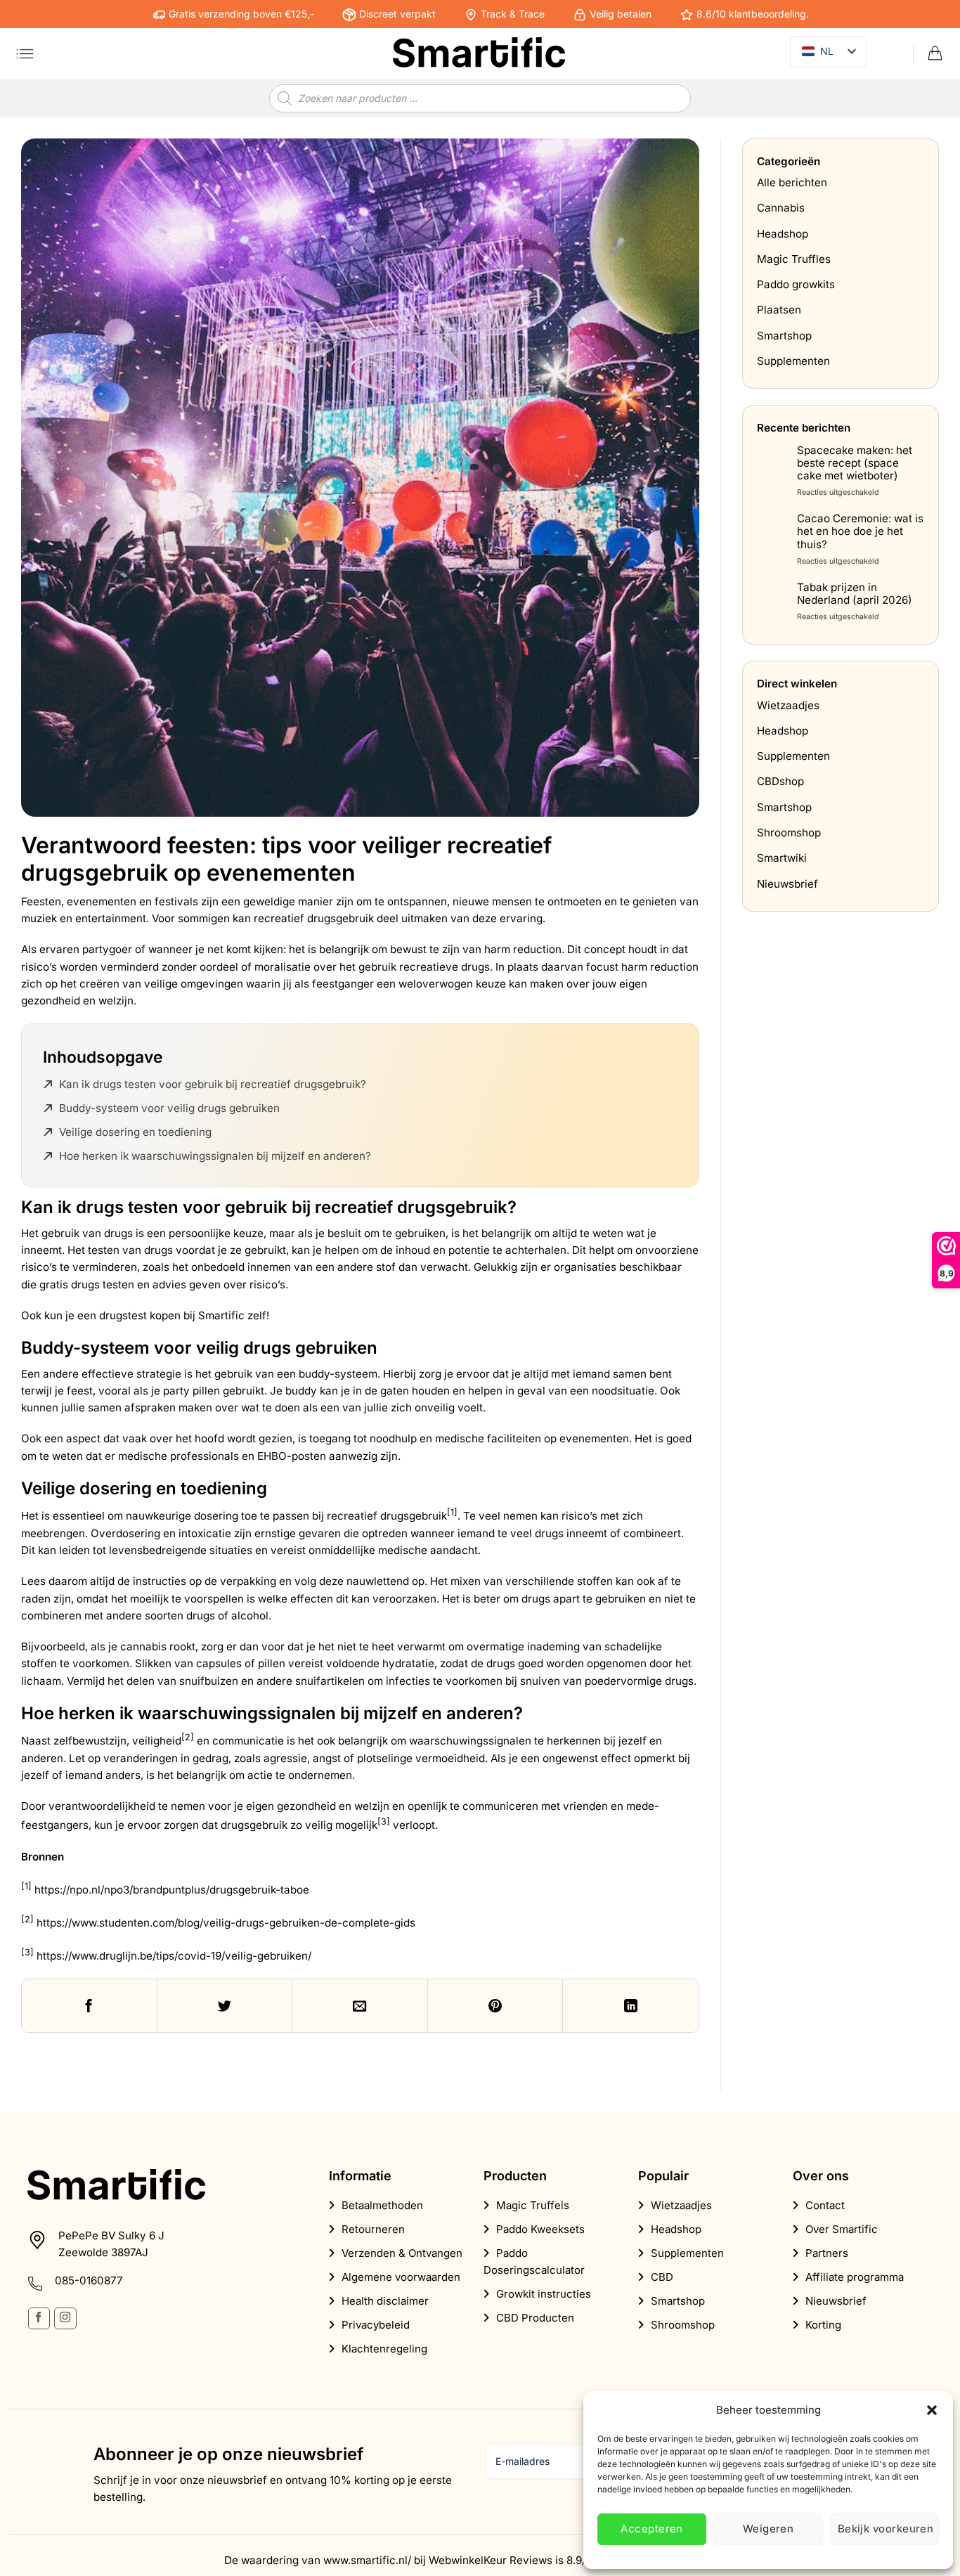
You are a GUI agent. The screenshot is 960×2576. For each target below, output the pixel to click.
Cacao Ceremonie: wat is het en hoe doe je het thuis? (860, 532)
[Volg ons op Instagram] (65, 2318)
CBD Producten (535, 2318)
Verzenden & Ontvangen (402, 2253)
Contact (825, 2205)
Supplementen (793, 362)
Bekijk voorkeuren (886, 2529)
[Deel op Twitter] (225, 2006)
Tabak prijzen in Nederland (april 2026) (855, 594)
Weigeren (768, 2529)
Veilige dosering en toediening (135, 1132)
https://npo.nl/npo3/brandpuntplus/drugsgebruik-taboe (172, 1890)
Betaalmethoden (382, 2205)
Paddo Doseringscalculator (534, 2261)
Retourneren (373, 2229)
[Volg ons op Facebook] (39, 2318)
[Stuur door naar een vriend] (360, 2006)
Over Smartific (842, 2229)
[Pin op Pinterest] (496, 2006)
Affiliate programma (855, 2277)
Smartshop (784, 336)
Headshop (783, 234)
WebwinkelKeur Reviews (491, 2560)
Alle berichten (792, 182)
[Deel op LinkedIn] (631, 2006)
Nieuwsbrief (787, 884)
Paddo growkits (796, 285)
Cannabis (781, 208)
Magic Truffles (794, 259)
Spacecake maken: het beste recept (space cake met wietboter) (855, 463)
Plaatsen (779, 310)
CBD (662, 2277)
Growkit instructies (544, 2294)
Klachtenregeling (384, 2349)
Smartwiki (782, 859)
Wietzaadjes (788, 705)
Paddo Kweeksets (540, 2229)
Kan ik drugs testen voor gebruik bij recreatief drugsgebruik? (213, 1084)
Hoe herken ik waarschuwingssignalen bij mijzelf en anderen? (215, 1156)
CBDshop (780, 782)
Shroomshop (789, 833)
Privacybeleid (376, 2325)
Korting (823, 2325)
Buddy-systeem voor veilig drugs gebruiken (169, 1108)
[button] (932, 2410)
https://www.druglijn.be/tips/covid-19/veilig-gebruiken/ (174, 1956)
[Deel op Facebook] (90, 2006)
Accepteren (652, 2529)
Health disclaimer (385, 2301)
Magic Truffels (533, 2205)
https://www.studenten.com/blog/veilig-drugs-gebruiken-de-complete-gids (226, 1923)
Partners (827, 2253)
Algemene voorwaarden (401, 2277)
